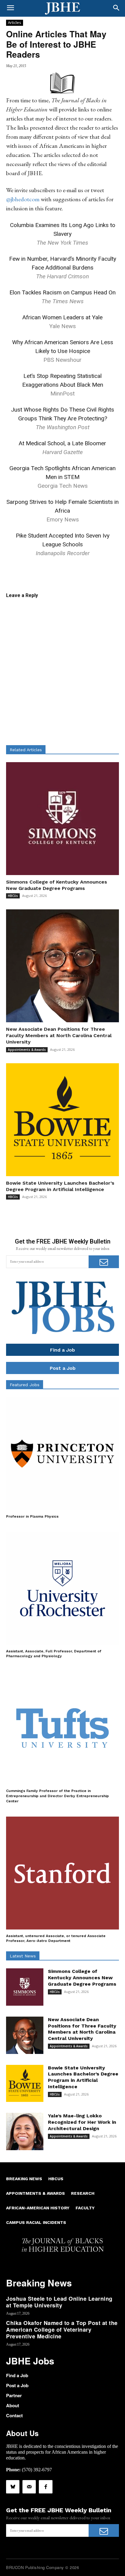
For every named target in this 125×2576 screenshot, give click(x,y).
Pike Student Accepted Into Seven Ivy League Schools (63, 544)
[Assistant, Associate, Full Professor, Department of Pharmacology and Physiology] (62, 1588)
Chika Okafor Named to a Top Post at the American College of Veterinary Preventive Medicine (62, 2329)
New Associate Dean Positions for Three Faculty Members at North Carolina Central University (59, 1035)
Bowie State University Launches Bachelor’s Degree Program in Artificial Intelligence (83, 2077)
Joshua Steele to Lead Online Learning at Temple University (59, 2302)
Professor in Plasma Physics (32, 1516)
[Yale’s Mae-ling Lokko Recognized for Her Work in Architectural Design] (25, 2131)
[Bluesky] (13, 2487)
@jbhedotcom (23, 199)
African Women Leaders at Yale (62, 317)
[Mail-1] (29, 2487)
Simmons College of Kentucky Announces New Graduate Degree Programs (82, 1978)
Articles (15, 22)
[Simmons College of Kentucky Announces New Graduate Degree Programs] (62, 819)
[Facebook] (46, 2487)
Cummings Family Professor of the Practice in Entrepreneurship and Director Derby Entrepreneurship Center (57, 1796)
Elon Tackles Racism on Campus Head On (62, 292)
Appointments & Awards (27, 1050)
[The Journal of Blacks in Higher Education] (62, 8)
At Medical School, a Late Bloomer (62, 443)
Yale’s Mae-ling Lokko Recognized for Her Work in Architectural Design (82, 2122)
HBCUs (13, 896)
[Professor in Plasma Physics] (62, 1454)
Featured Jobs (25, 1385)
